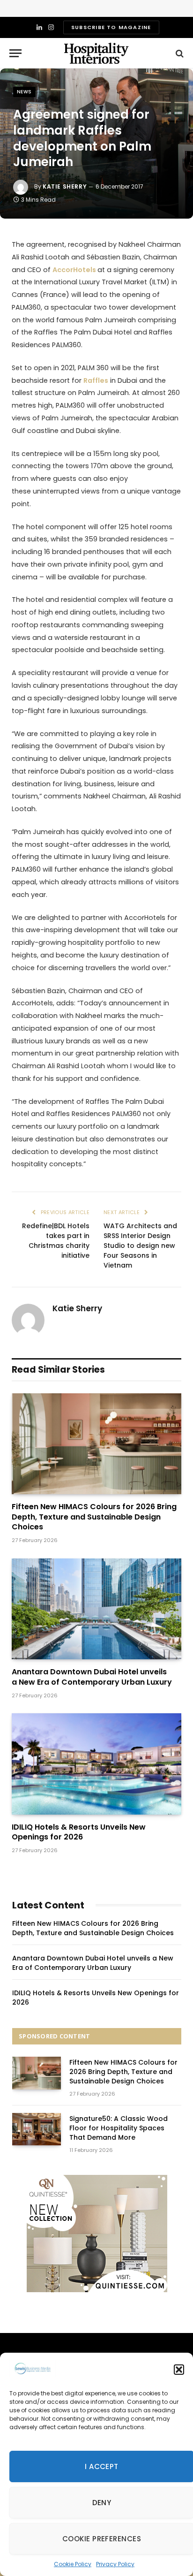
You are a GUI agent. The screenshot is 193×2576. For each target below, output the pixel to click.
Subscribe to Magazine (111, 27)
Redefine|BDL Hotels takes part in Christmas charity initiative (56, 1241)
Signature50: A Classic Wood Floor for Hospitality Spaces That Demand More (119, 2128)
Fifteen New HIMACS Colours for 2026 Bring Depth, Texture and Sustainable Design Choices (94, 1517)
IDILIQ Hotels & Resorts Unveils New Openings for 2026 (79, 1832)
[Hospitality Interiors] (96, 53)
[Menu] (15, 53)
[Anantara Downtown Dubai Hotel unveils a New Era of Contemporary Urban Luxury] (96, 1609)
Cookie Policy (73, 2564)
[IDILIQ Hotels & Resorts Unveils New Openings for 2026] (96, 1764)
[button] (179, 2370)
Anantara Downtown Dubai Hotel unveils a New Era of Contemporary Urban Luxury (92, 1677)
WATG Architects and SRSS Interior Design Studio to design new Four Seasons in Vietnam (140, 1246)
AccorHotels (75, 270)
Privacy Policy (115, 2564)
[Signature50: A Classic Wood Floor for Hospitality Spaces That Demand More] (37, 2129)
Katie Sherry (65, 186)
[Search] (179, 53)
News (24, 92)
